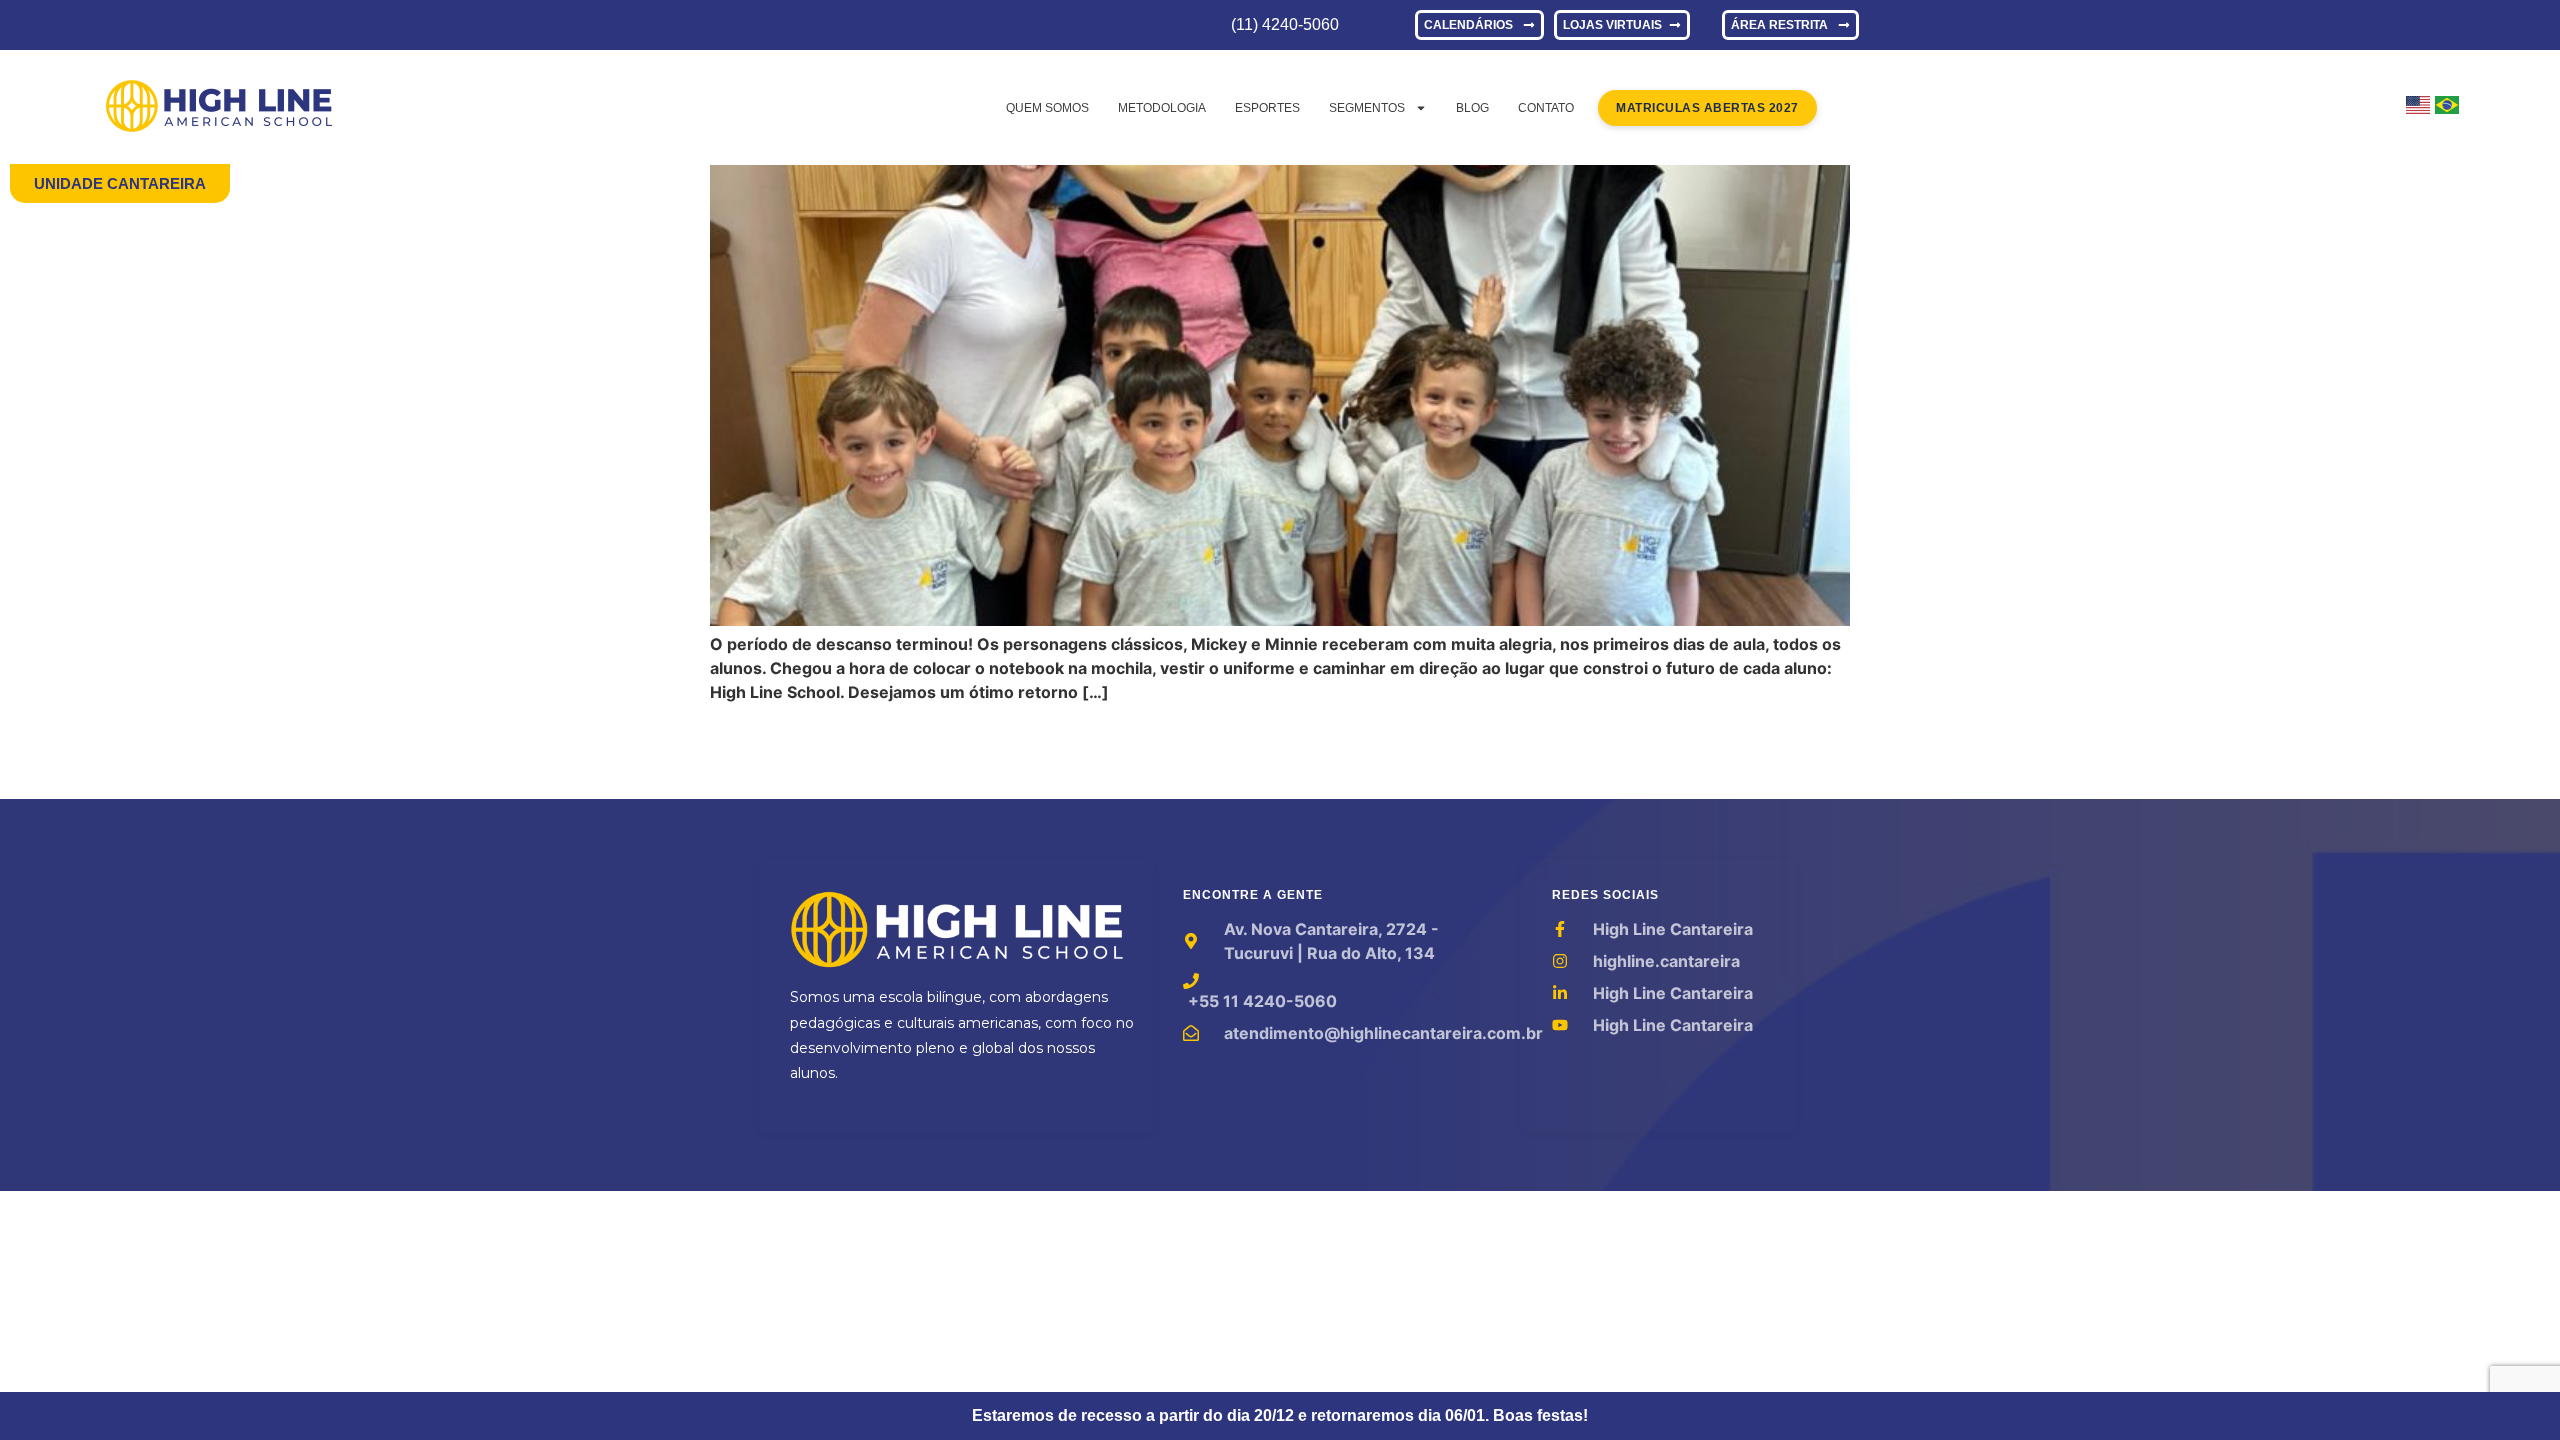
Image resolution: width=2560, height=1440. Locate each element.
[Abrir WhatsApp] (2510, 1389)
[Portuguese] (2447, 108)
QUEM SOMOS (1047, 108)
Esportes (1267, 108)
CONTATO (1546, 108)
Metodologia (1162, 108)
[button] (120, 183)
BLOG (1472, 108)
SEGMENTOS (1367, 108)
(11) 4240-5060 (1285, 24)
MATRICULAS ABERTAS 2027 (1707, 108)
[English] (2418, 108)
